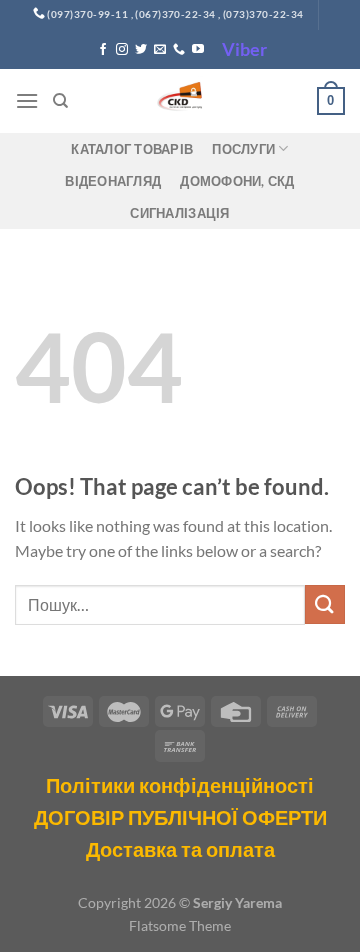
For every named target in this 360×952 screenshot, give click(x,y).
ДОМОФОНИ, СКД (237, 181)
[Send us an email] (160, 50)
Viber (244, 49)
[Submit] (325, 604)
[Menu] (27, 100)
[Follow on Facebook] (103, 50)
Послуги (243, 149)
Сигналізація (179, 213)
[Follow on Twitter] (141, 50)
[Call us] (179, 50)
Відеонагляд (113, 181)
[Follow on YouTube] (198, 50)
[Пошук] (60, 101)
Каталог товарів (132, 149)
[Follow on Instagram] (122, 50)
